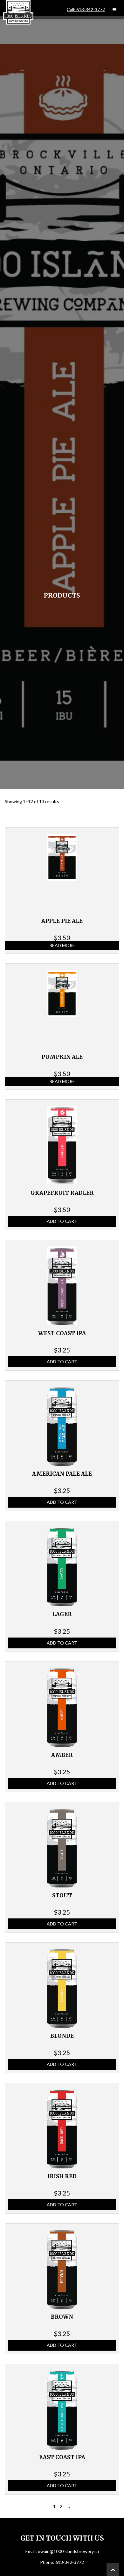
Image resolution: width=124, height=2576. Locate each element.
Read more (62, 945)
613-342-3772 (70, 2562)
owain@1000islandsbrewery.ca (68, 2551)
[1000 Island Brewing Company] (18, 12)
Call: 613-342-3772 (86, 10)
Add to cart (62, 1221)
